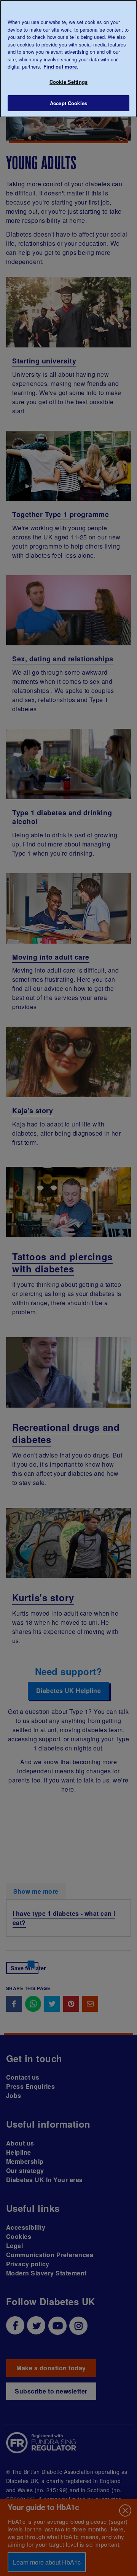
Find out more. (61, 66)
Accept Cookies (68, 103)
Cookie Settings (68, 82)
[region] (68, 59)
